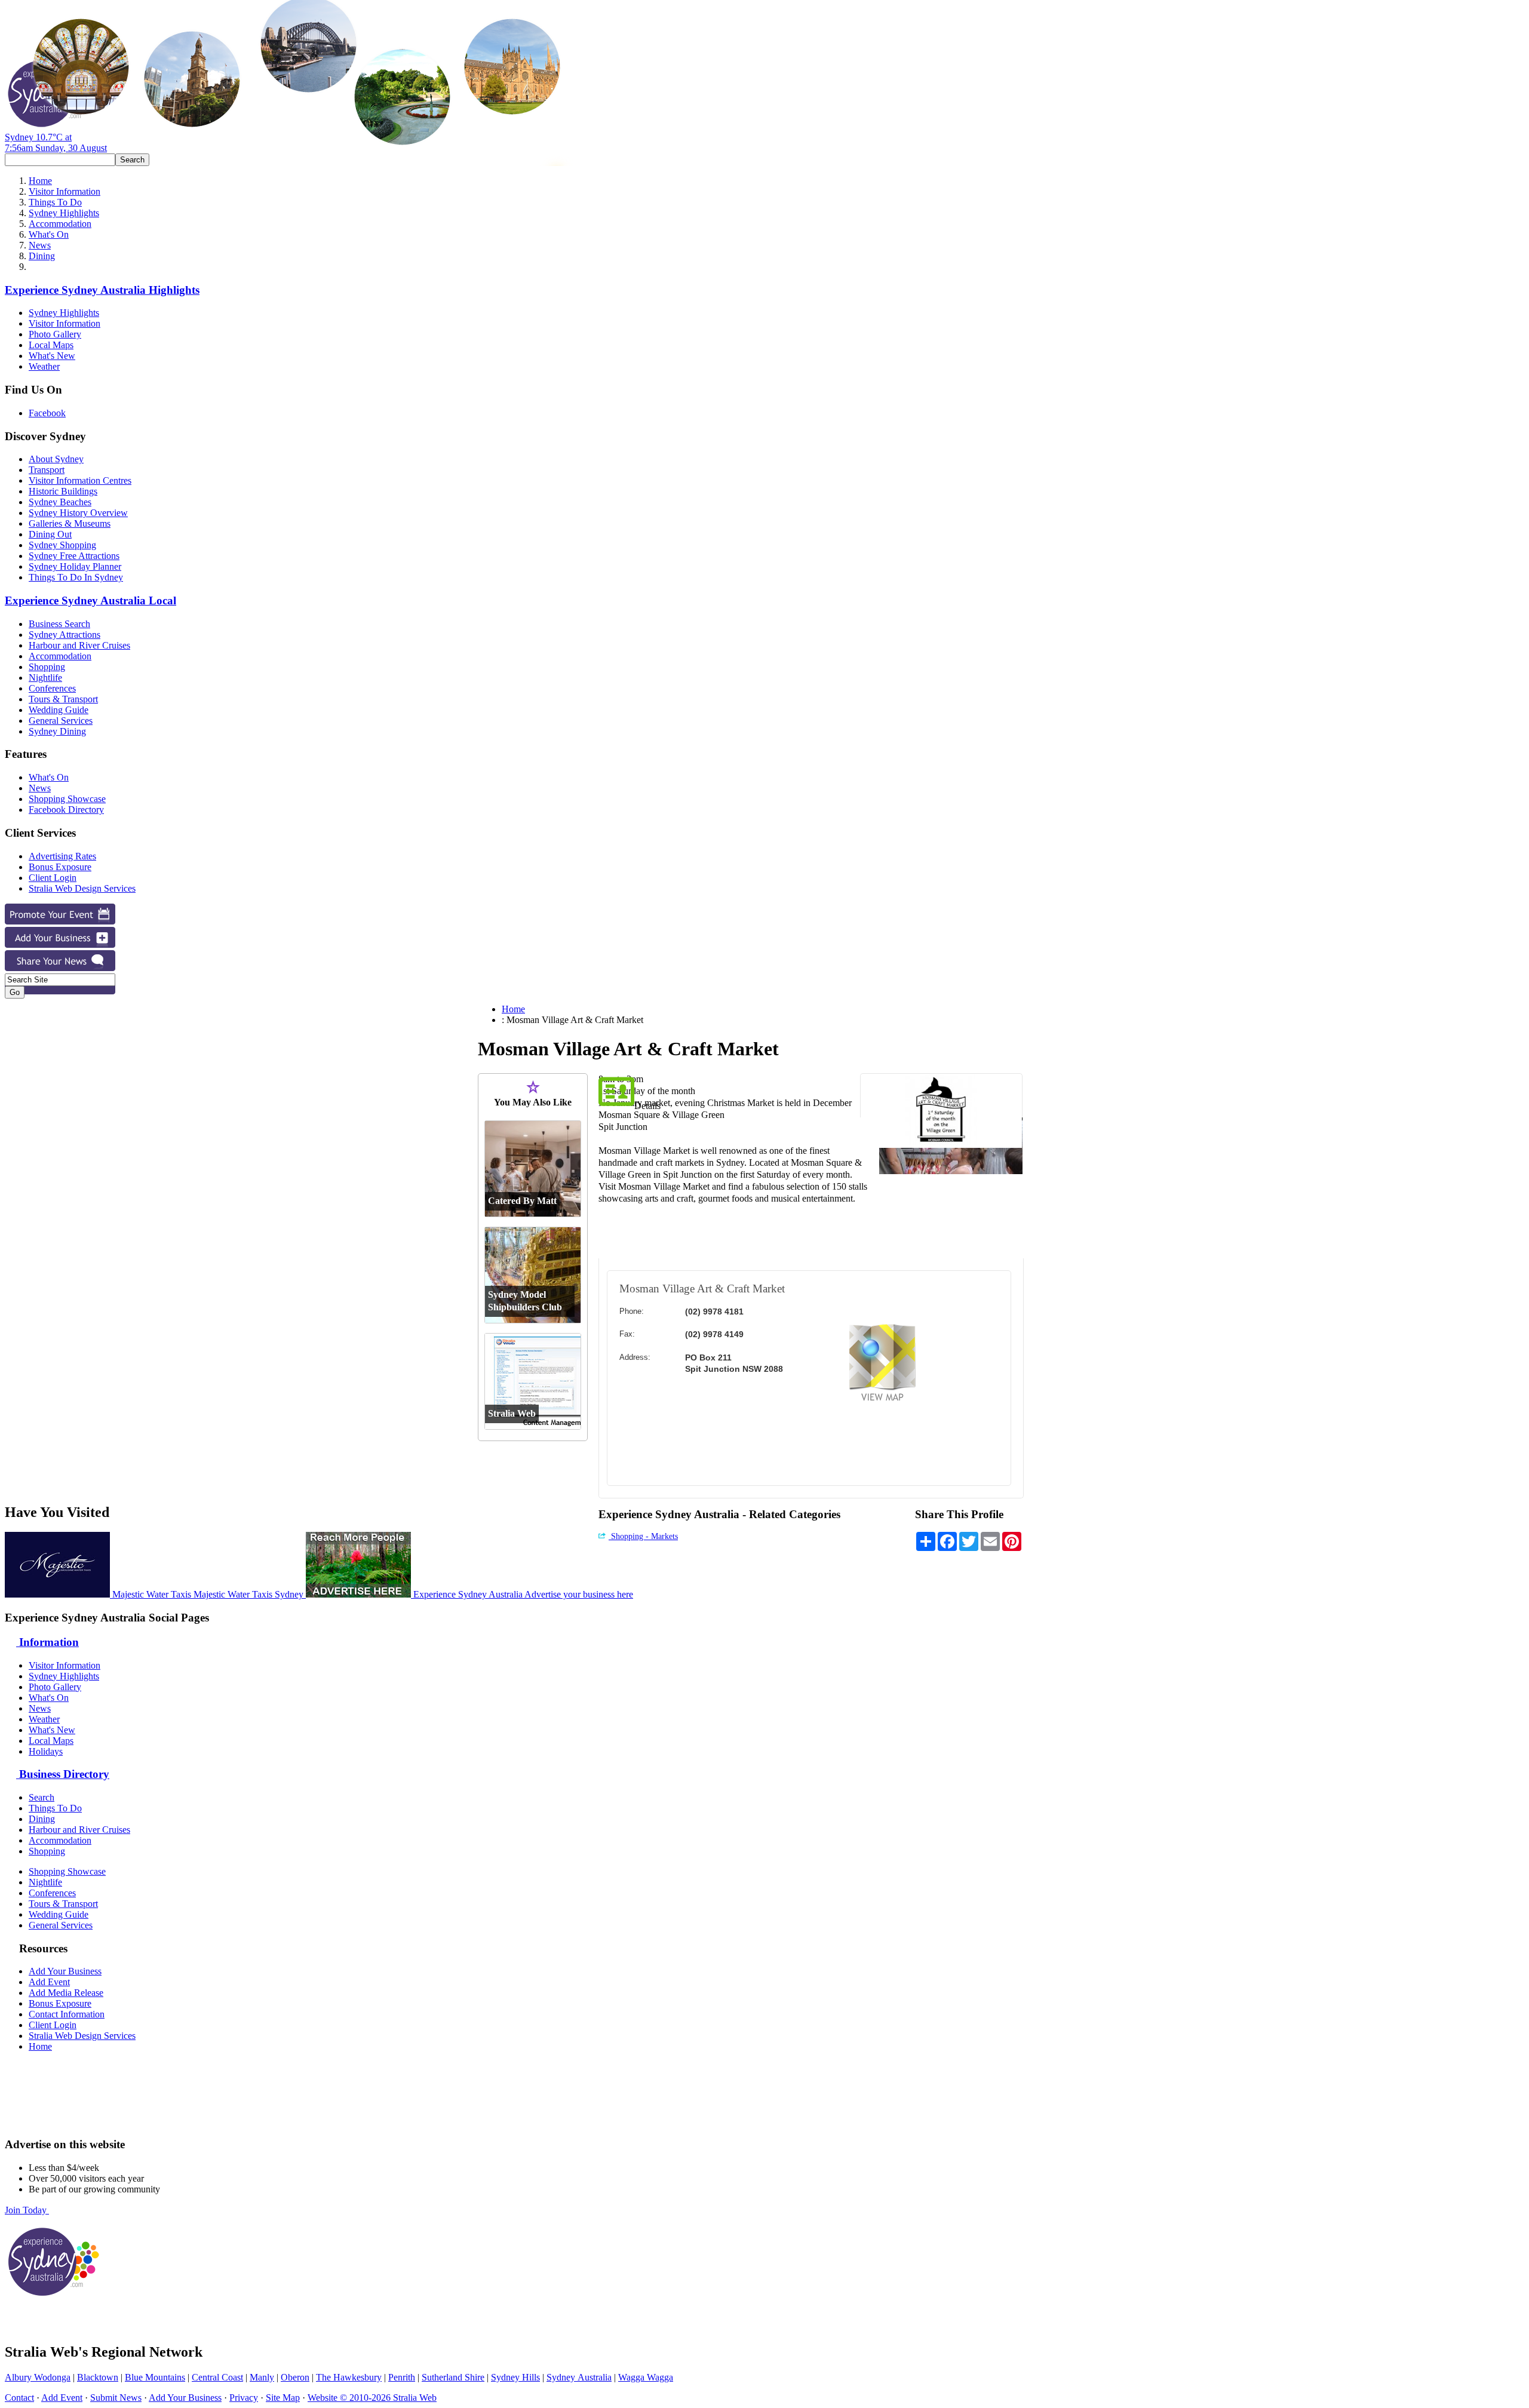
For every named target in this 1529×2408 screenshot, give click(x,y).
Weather (44, 366)
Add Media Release (66, 1993)
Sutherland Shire (453, 2377)
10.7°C (56, 142)
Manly (262, 2377)
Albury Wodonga (38, 2377)
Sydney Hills (515, 2377)
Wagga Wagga (646, 2377)
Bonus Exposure (60, 867)
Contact (19, 2398)
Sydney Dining (57, 731)
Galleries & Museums (70, 523)
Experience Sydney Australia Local (90, 601)
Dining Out (50, 534)
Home (40, 181)
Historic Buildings (63, 491)
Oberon (295, 2377)
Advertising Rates (62, 856)
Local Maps (51, 345)
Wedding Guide (59, 710)
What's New (52, 356)
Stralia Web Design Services (82, 888)
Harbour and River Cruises (79, 645)
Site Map (283, 2398)
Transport (47, 470)
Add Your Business (65, 1971)
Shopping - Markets (643, 1536)
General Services (61, 721)
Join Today (27, 2210)
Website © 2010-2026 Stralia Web (372, 2398)
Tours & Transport (63, 699)
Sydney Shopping (62, 545)
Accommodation (60, 224)
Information (47, 1642)
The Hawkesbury (349, 2377)
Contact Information (67, 2014)
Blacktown (98, 2377)
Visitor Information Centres (80, 480)
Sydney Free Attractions (74, 556)
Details (647, 1106)
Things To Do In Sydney (76, 577)
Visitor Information (65, 191)
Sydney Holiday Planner (75, 566)
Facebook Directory (66, 810)
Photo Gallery (55, 334)
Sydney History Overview (78, 513)
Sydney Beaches (60, 502)
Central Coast (217, 2377)
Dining (42, 256)
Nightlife (45, 678)
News (40, 245)
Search (42, 1797)
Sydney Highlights (64, 213)
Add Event (49, 1982)
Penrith (402, 2377)
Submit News (116, 2398)
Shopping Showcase (67, 799)
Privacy (244, 2398)
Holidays (46, 1751)
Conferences (52, 688)
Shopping (47, 667)
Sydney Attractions (65, 635)
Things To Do (55, 202)
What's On (49, 234)
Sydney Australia (579, 2377)
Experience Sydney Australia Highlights (102, 290)
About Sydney (56, 459)
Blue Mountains (155, 2377)
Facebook (47, 413)
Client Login (53, 878)
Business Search (59, 624)
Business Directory (63, 1774)
